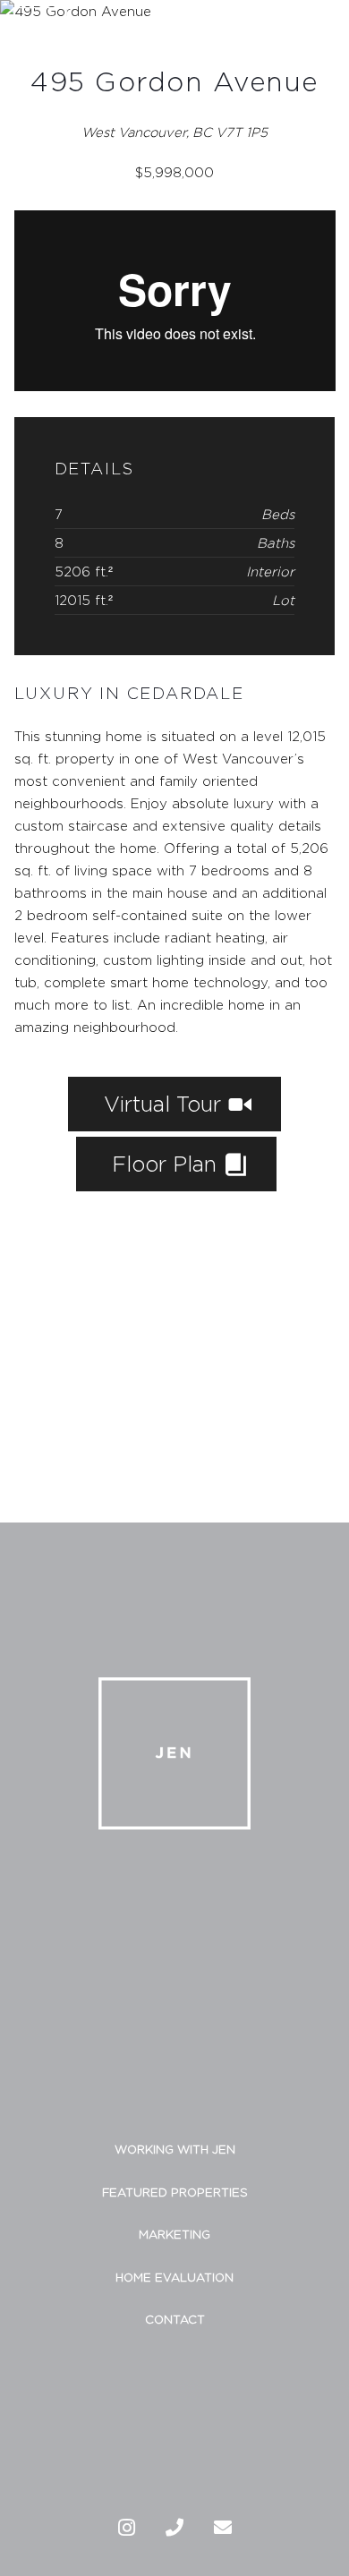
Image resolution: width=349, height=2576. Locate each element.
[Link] (40, 34)
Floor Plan (167, 1164)
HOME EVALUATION (174, 2277)
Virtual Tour (166, 1104)
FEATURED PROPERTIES (175, 2192)
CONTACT (175, 2319)
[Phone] (174, 2528)
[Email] (223, 2528)
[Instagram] (126, 2528)
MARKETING (174, 2234)
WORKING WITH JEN (175, 2149)
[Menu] (327, 34)
